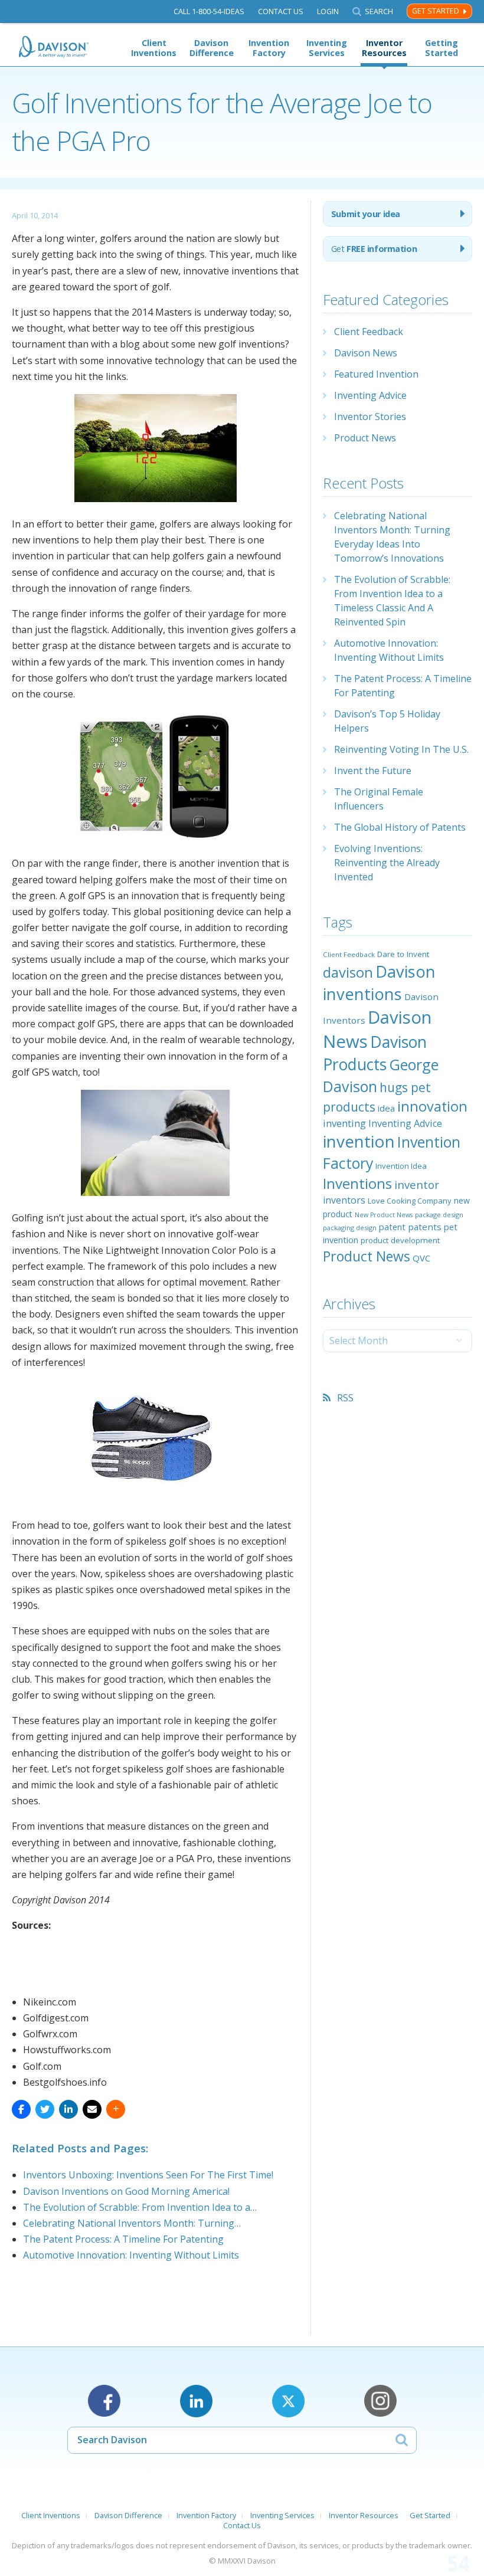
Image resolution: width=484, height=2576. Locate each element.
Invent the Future (373, 771)
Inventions (357, 1183)
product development (400, 1240)
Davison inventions (379, 983)
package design (439, 1215)
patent (392, 1227)
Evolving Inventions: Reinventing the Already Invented (387, 863)
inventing (344, 1123)
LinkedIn (196, 2401)
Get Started (436, 11)
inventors (344, 1200)
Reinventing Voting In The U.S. (401, 749)
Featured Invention (376, 374)
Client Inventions (154, 48)
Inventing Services (327, 48)
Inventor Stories (370, 417)
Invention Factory (269, 48)
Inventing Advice (370, 395)
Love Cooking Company (410, 1201)
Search (379, 12)
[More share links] (116, 2109)
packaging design (350, 1228)
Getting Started (442, 48)
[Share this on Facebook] (21, 2109)
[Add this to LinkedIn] (68, 2109)
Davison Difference (212, 48)
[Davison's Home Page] (54, 47)
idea (386, 1108)
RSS (345, 1398)
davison (348, 972)
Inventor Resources (384, 48)
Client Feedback (369, 332)
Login (328, 12)
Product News (365, 438)
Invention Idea (401, 1166)
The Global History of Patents (400, 827)
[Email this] (92, 2109)
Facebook (104, 2401)
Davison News (366, 353)
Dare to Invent (403, 954)
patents (425, 1227)
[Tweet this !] (45, 2109)
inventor (417, 1184)
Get (374, 249)
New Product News (384, 1215)
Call (209, 12)
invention (359, 1141)
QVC (421, 1258)
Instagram (380, 2401)
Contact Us (281, 12)
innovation (432, 1106)
